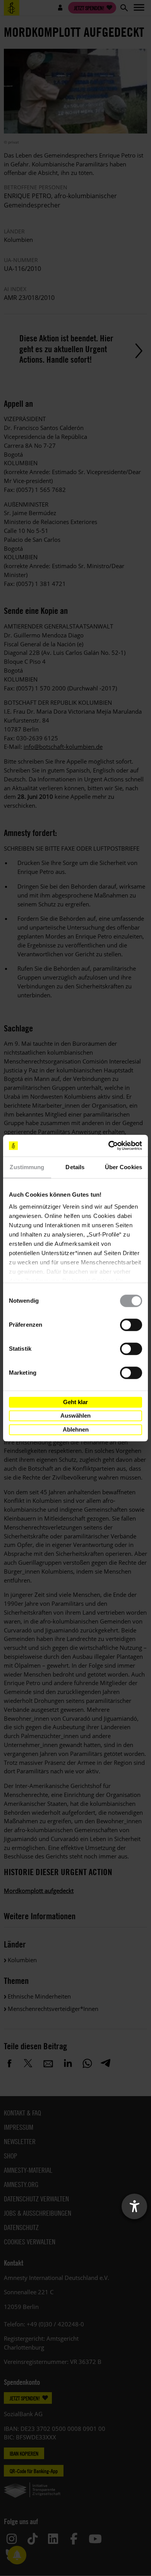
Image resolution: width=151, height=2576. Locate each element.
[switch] (131, 1325)
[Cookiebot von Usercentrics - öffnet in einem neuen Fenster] (109, 1146)
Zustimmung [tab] (27, 1167)
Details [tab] (75, 1167)
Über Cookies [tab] (124, 1167)
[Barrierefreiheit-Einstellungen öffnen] (134, 2206)
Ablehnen (76, 1429)
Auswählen (75, 1416)
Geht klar (75, 1402)
